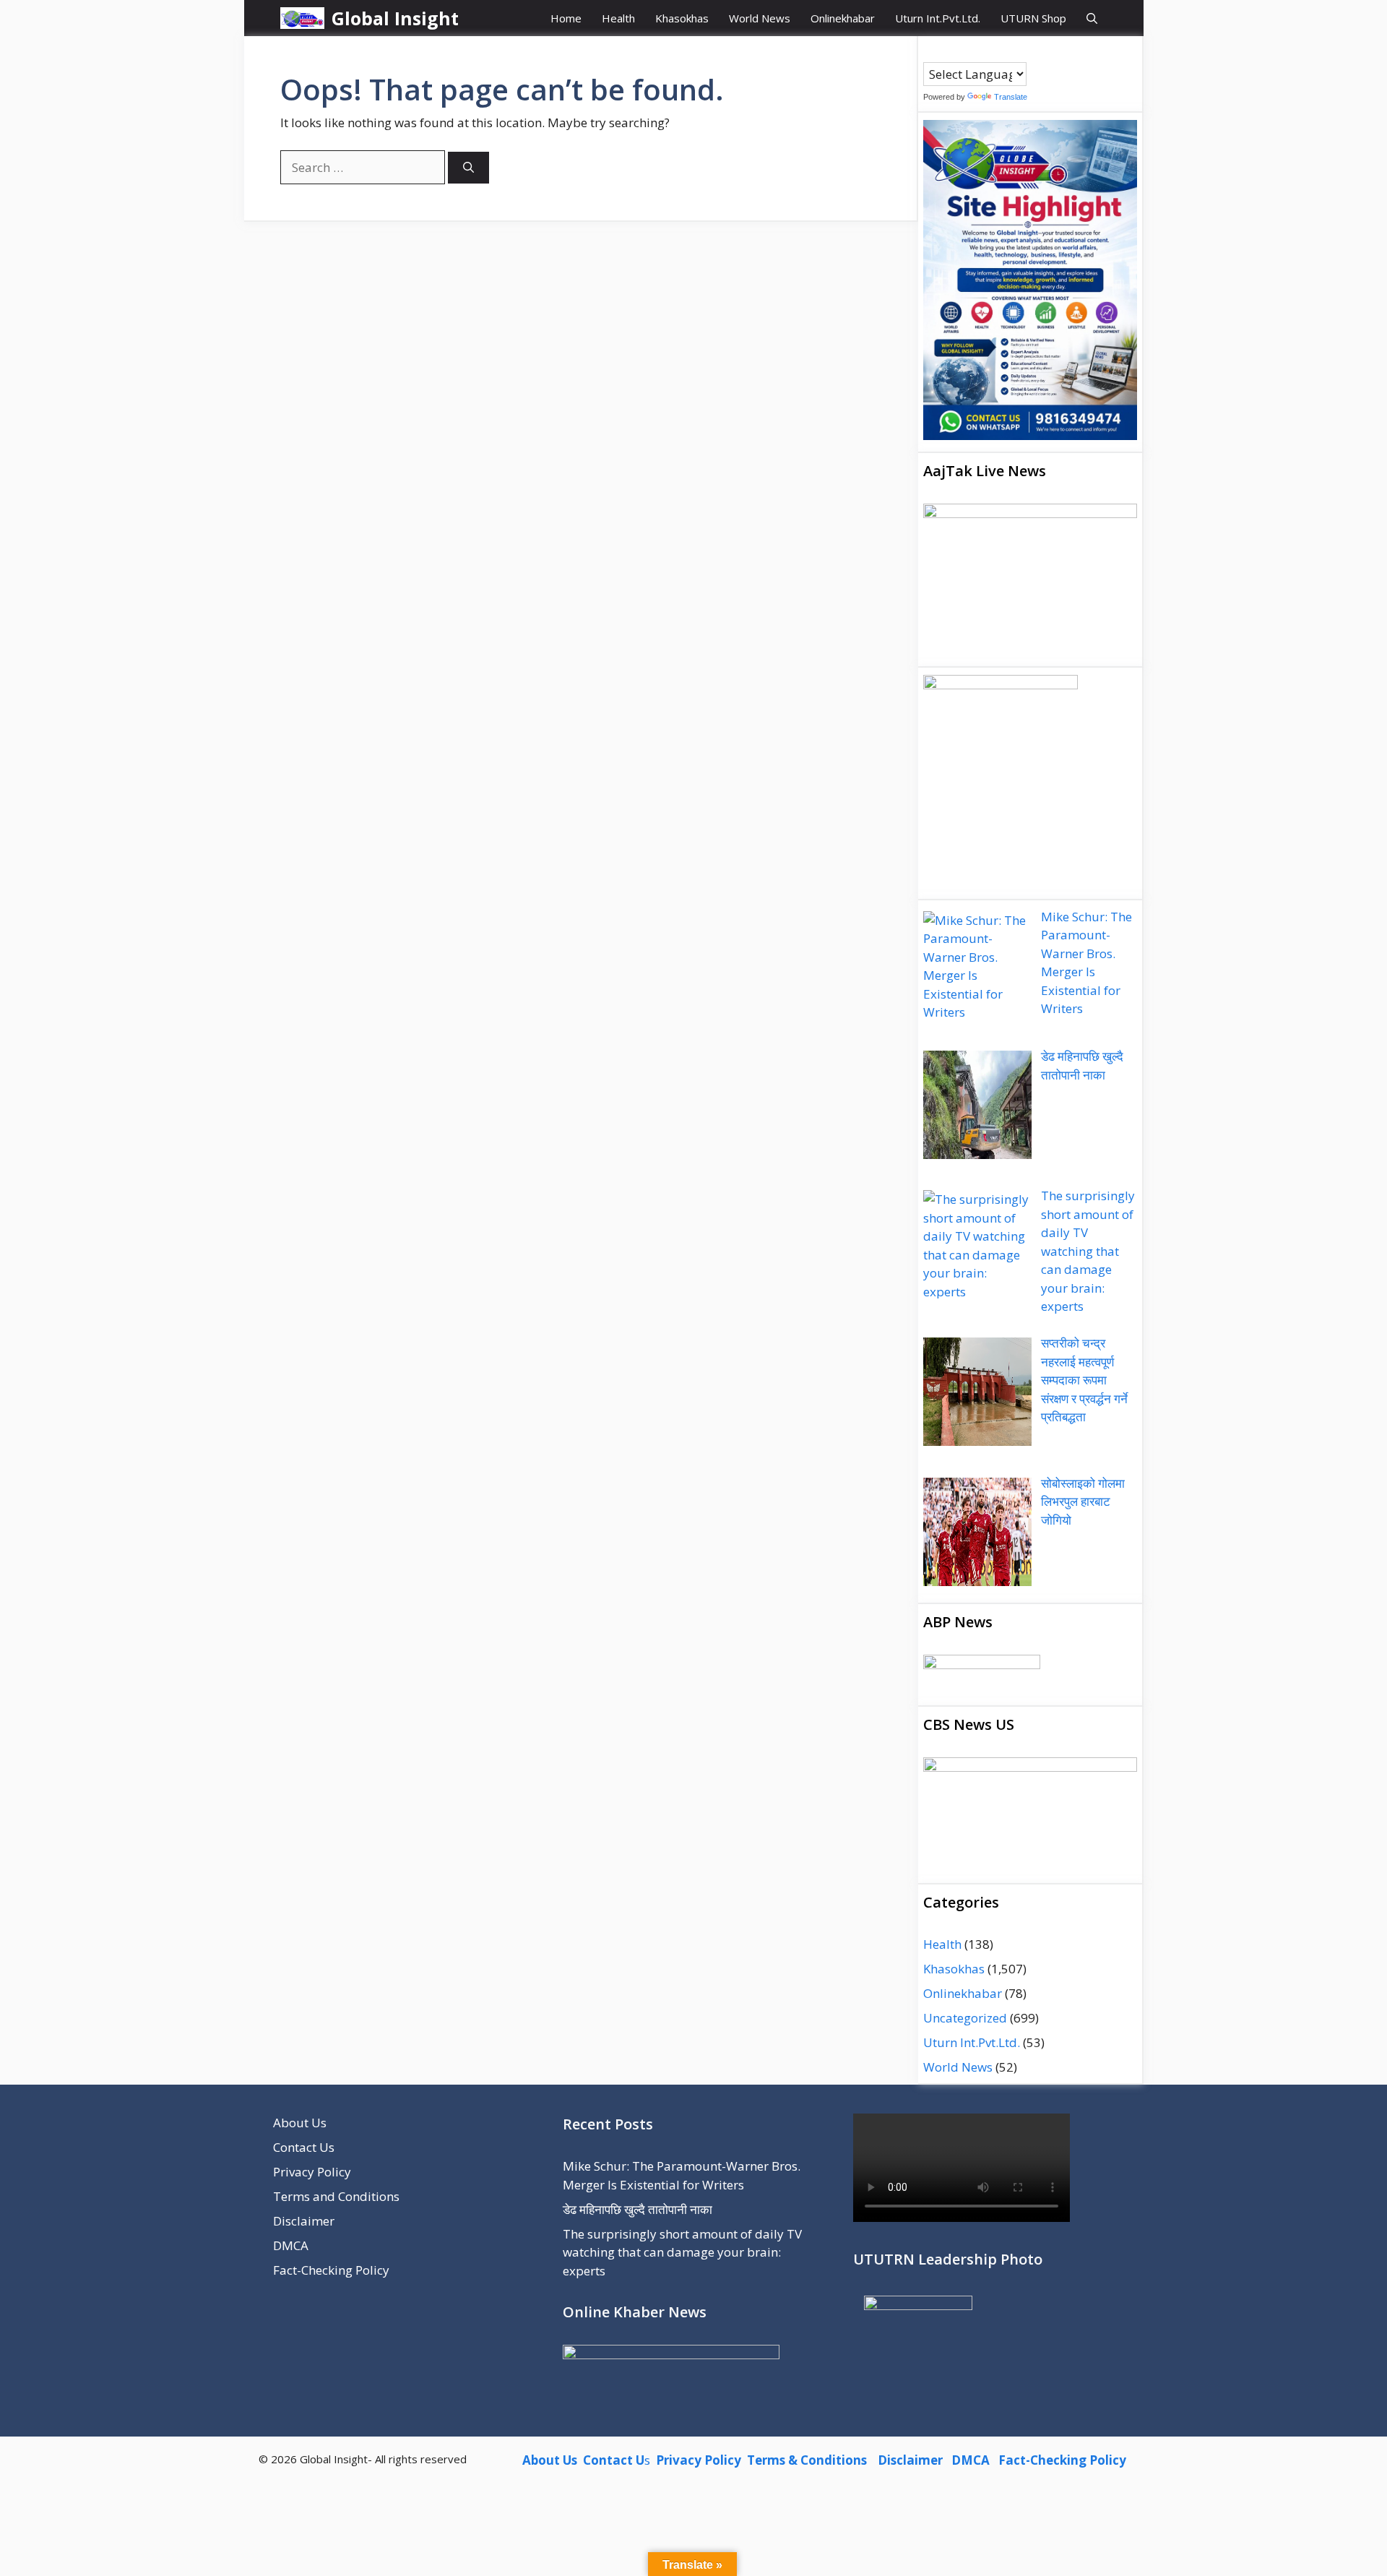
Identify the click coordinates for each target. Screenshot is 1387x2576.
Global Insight (395, 18)
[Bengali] (930, 51)
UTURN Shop (1033, 18)
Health (618, 18)
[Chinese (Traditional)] (944, 51)
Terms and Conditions (336, 2196)
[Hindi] (973, 51)
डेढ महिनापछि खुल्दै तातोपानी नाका (638, 2209)
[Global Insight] (303, 18)
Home (566, 18)
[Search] (468, 168)
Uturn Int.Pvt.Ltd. (938, 18)
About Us (300, 2123)
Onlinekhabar (843, 18)
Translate (1011, 97)
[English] (959, 51)
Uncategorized (965, 2018)
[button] (1092, 18)
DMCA (291, 2245)
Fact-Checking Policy (331, 2270)
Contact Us (304, 2147)
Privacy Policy (312, 2172)
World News (760, 18)
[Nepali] (988, 51)
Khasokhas (682, 18)
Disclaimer (304, 2221)
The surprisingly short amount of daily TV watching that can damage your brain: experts (682, 2252)
